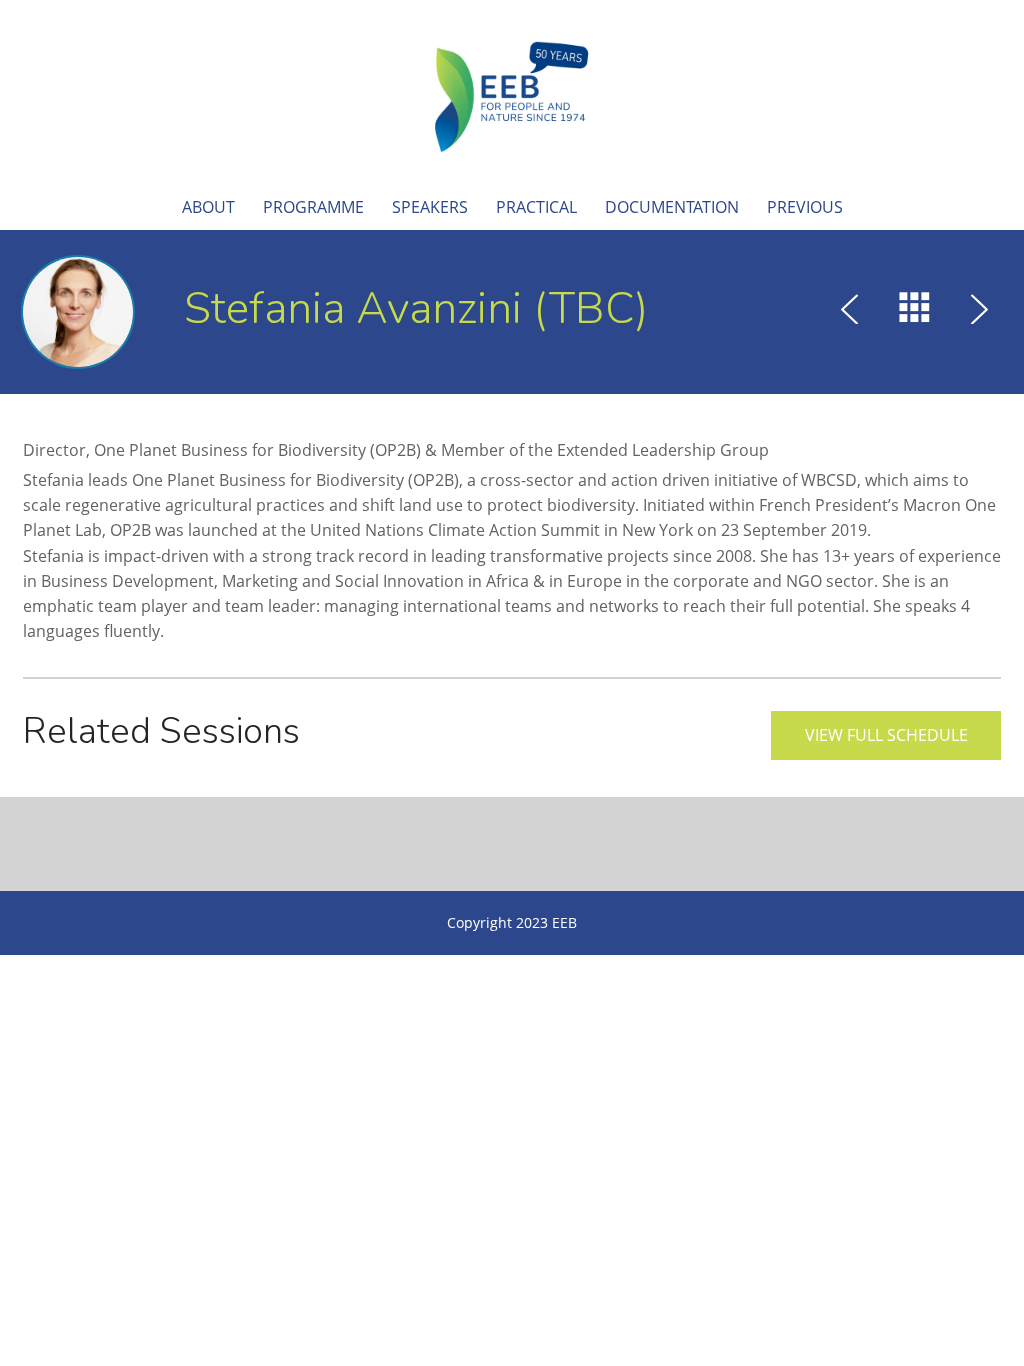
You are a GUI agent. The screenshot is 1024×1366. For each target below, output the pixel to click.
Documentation (672, 207)
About (208, 207)
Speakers (430, 207)
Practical (536, 207)
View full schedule (886, 735)
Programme (313, 207)
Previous (805, 207)
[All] (915, 311)
